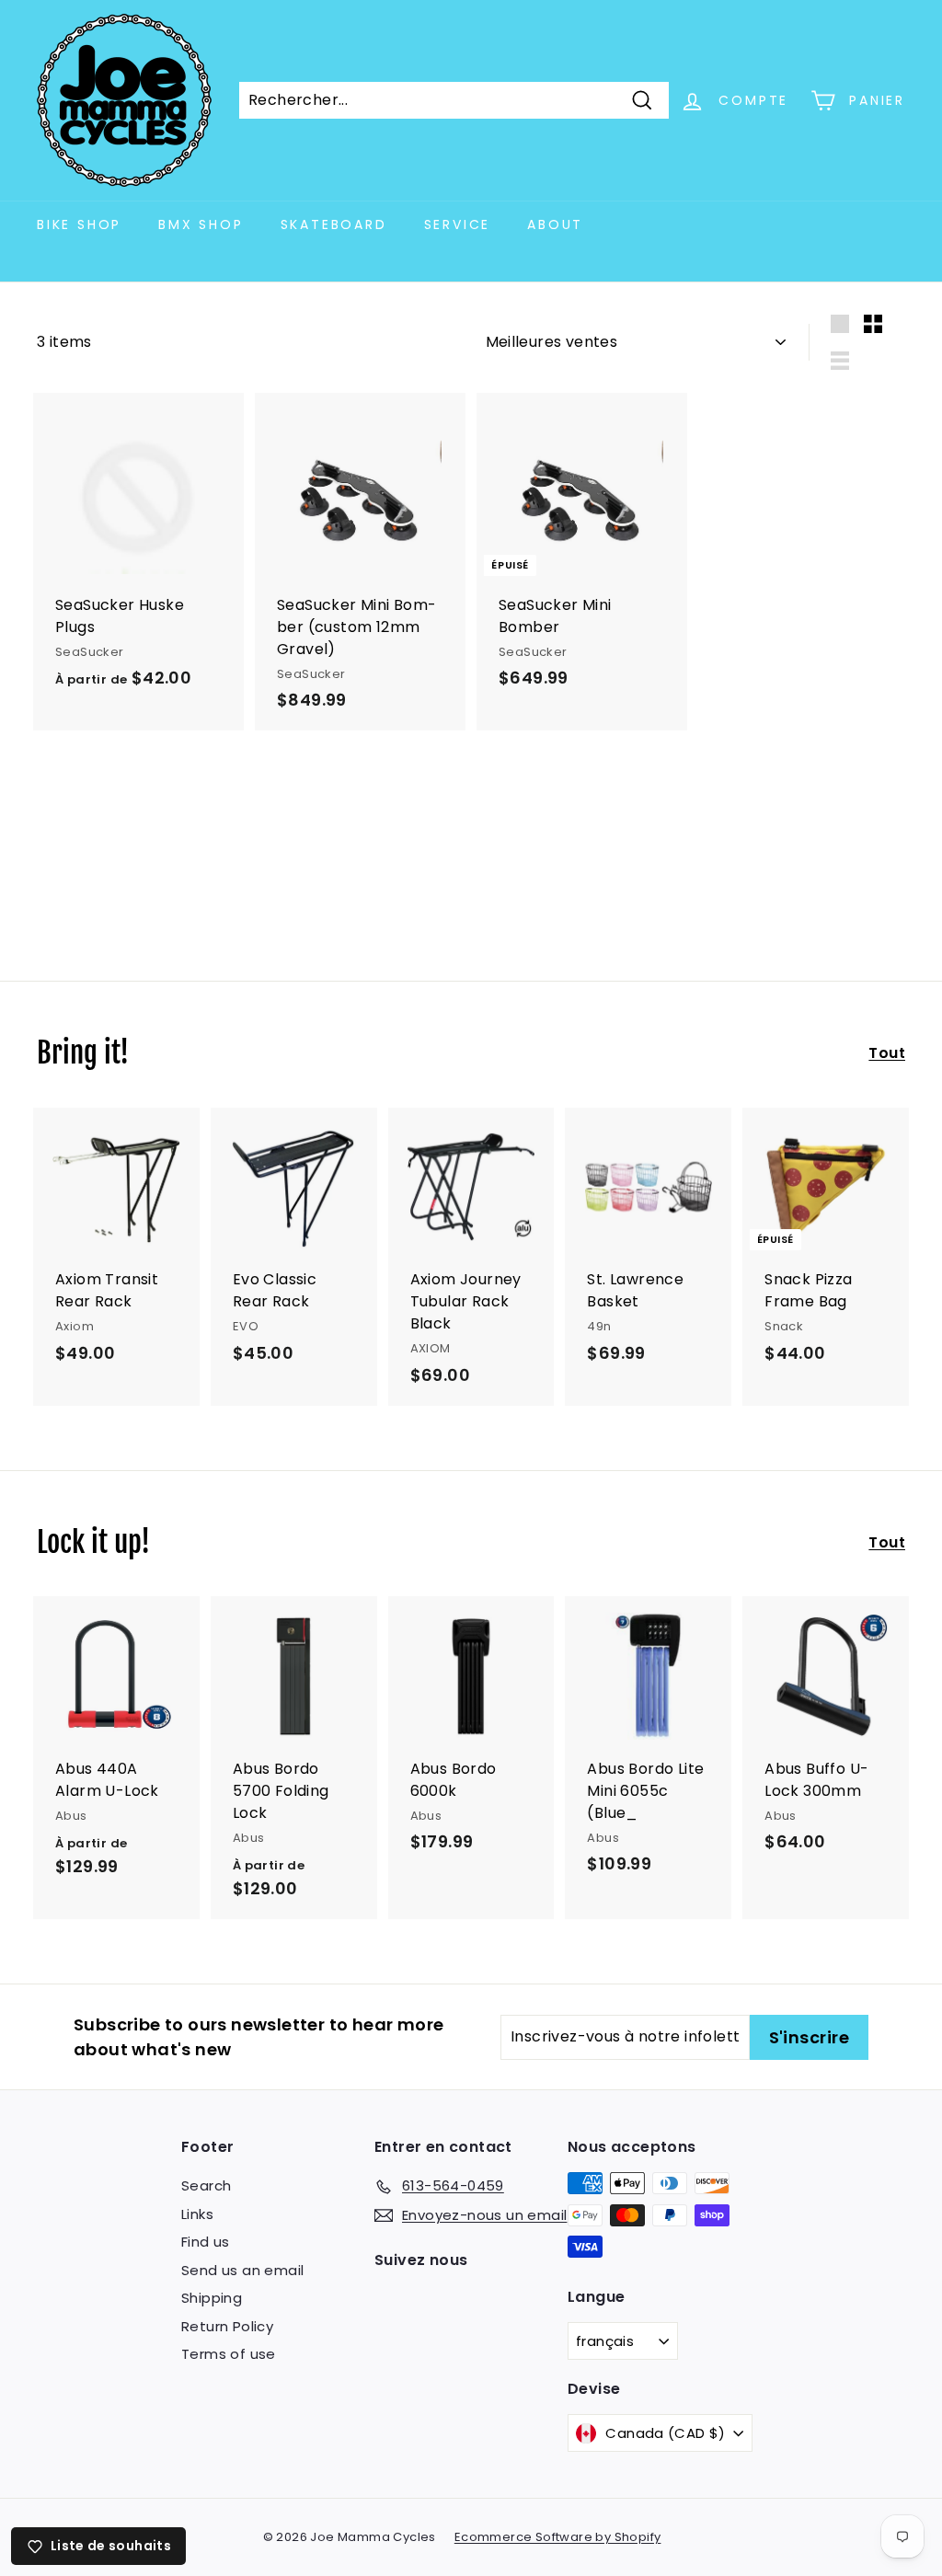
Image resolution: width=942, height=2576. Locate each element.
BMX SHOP (201, 224)
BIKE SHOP (79, 224)
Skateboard (334, 224)
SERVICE (458, 224)
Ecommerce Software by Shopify (558, 2537)
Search (206, 2185)
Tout (887, 1053)
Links (197, 2214)
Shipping (212, 2298)
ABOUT (555, 224)
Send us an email (242, 2270)
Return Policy (227, 2326)
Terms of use (229, 2354)
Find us (206, 2242)
